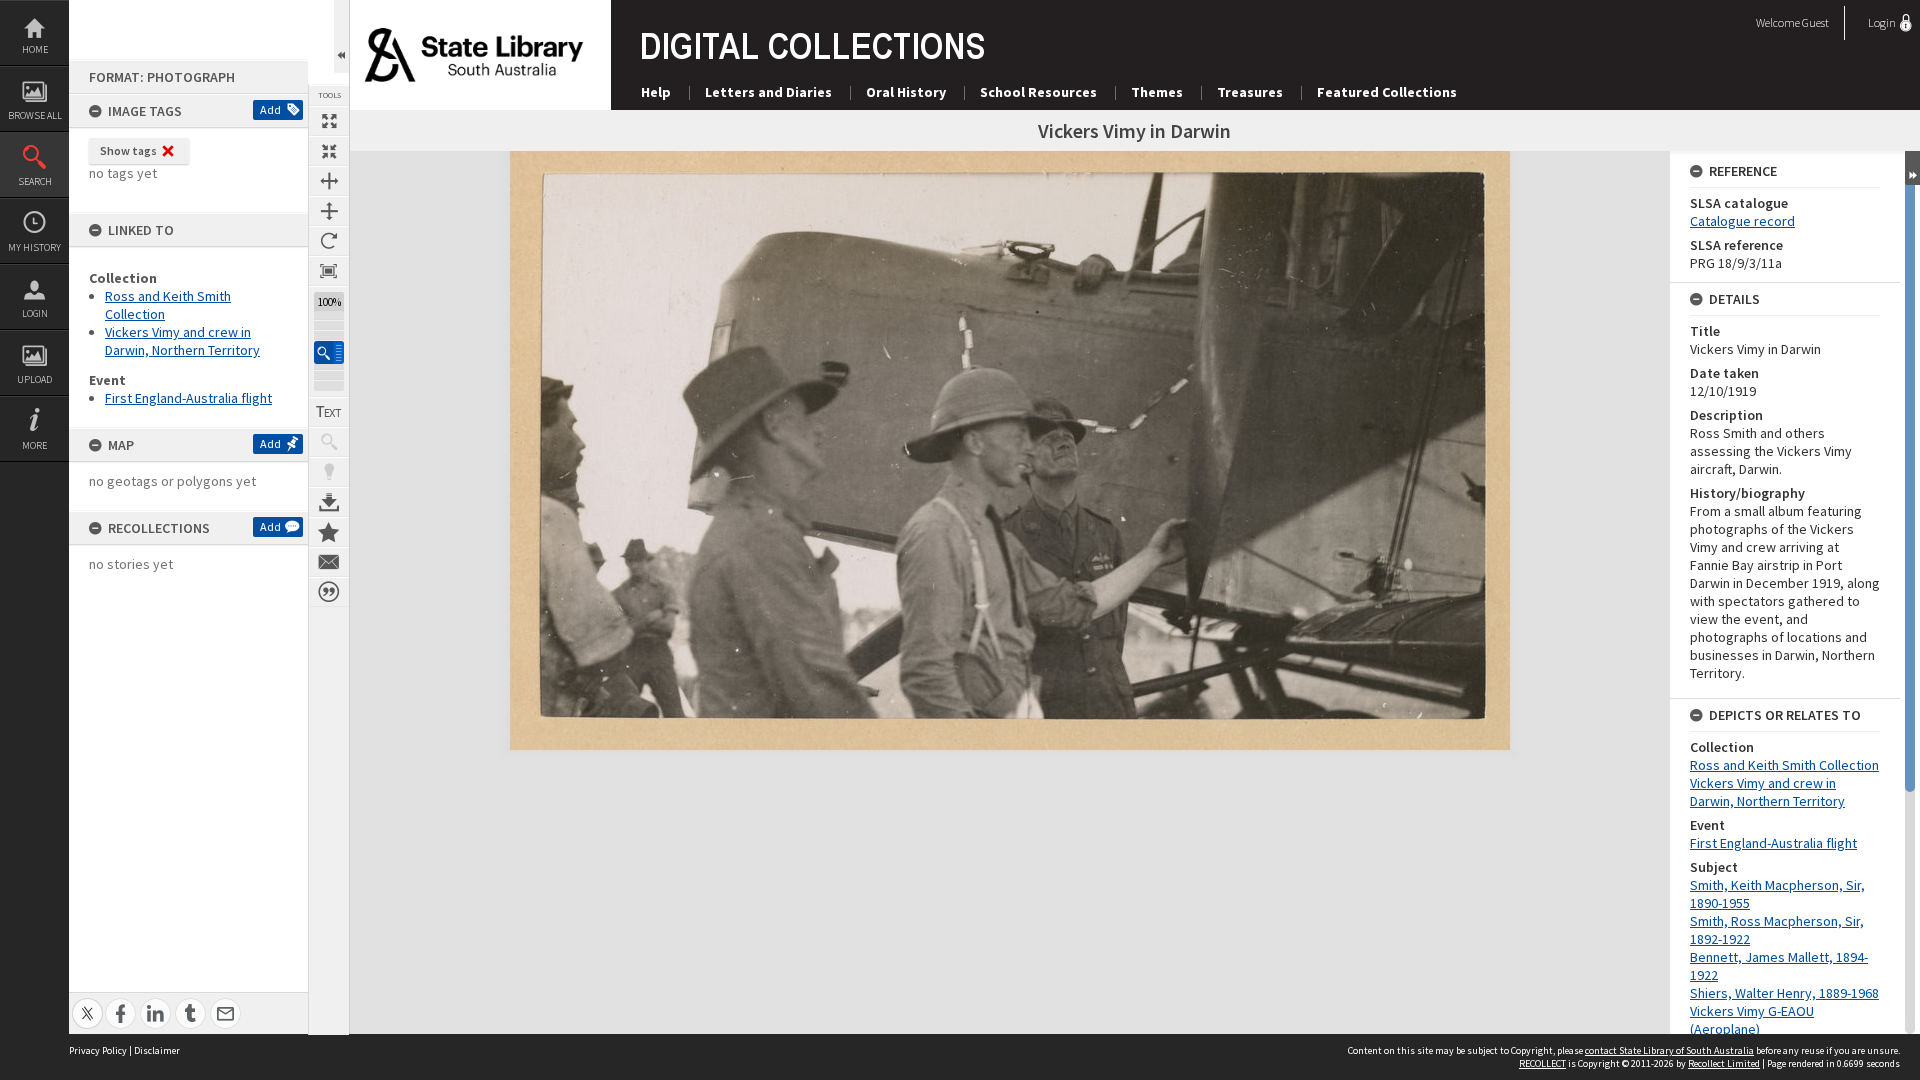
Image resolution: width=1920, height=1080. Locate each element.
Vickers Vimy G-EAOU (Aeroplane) (1752, 1020)
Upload (34, 379)
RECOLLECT (1542, 1063)
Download (329, 502)
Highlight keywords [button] (329, 472)
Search (35, 181)
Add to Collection (329, 532)
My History (34, 247)
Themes (1157, 92)
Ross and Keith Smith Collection (1784, 765)
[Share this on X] (87, 1002)
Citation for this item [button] (329, 592)
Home (35, 49)
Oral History (906, 92)
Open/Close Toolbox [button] (341, 36)
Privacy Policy (98, 1050)
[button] (329, 352)
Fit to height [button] (329, 211)
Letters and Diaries (768, 92)
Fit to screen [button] (329, 151)
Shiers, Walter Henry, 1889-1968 (1784, 993)
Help (656, 92)
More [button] (34, 445)
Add (270, 109)
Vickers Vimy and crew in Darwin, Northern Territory (182, 341)
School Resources (1038, 92)
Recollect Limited (1724, 1063)
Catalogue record (1742, 221)
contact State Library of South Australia (1669, 1050)
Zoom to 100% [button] (329, 271)
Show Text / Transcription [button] (329, 412)
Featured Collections (1387, 92)
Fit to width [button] (329, 181)
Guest (1815, 22)
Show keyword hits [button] (329, 442)
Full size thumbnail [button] (329, 121)
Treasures (1250, 92)
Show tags (128, 150)
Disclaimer (157, 1050)
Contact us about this (329, 562)
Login (35, 313)
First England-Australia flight (188, 398)
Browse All (35, 115)
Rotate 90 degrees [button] (329, 241)
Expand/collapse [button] (1912, 168)
